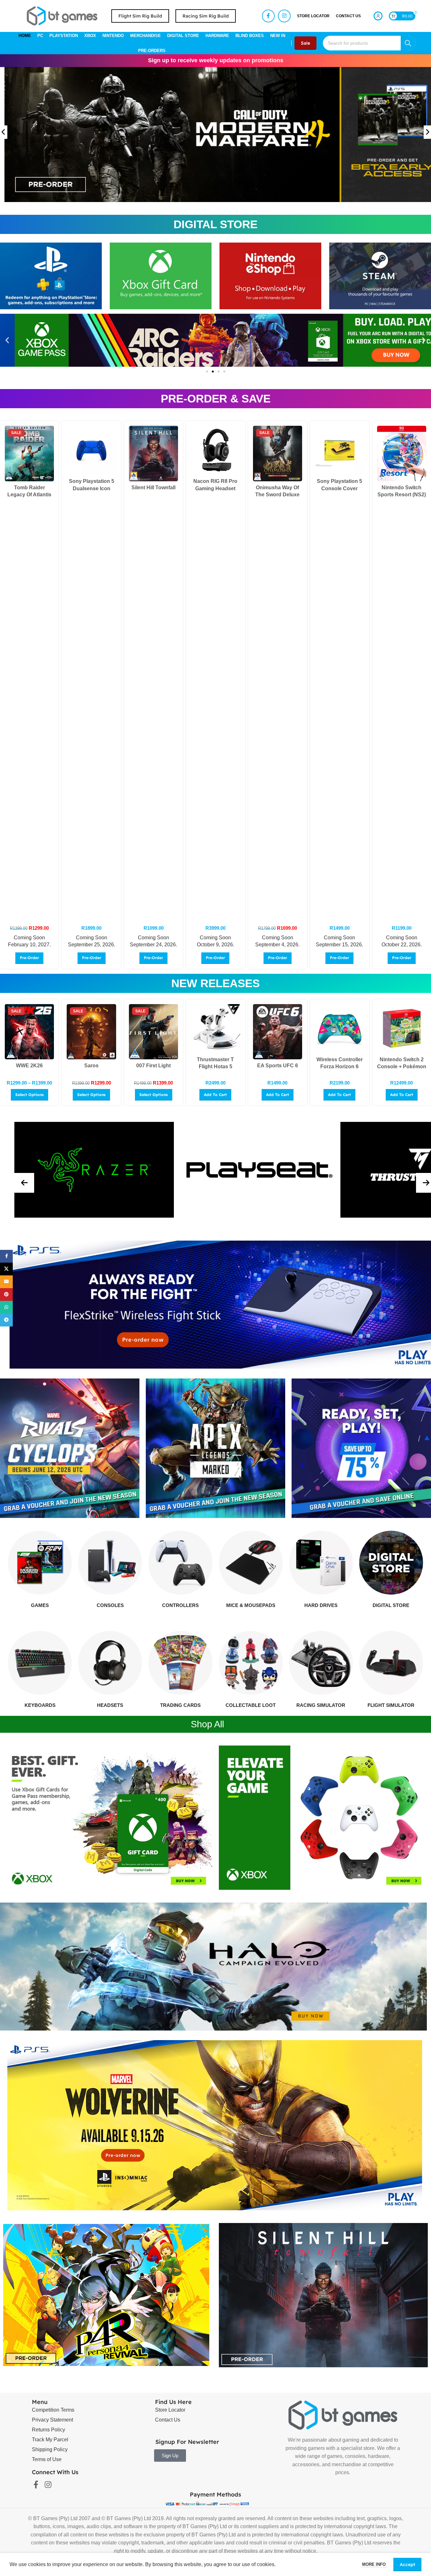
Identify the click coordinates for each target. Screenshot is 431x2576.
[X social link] (6, 1269)
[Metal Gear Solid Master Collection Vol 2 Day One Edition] (402, 1032)
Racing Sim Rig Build (206, 16)
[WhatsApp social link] (6, 1307)
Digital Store (391, 1605)
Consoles (110, 1605)
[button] (7, 340)
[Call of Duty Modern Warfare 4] (215, 454)
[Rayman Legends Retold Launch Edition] (29, 454)
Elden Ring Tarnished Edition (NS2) (278, 488)
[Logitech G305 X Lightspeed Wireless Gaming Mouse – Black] (29, 1029)
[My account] (378, 16)
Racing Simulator (321, 1705)
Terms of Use (47, 2459)
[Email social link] (6, 1282)
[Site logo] (62, 15)
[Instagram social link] (284, 16)
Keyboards (40, 1705)
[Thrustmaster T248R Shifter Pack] (215, 1029)
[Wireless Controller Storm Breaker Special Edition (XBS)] (278, 1029)
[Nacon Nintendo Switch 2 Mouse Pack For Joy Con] (339, 1029)
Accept (407, 2565)
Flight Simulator (391, 1705)
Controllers (180, 1605)
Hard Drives (321, 1605)
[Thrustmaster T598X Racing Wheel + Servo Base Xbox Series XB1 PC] (153, 1029)
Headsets (110, 1705)
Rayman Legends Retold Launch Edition (29, 495)
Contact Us (168, 2420)
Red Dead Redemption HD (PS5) (91, 1073)
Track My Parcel (50, 2440)
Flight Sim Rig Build (140, 16)
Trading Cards (180, 1705)
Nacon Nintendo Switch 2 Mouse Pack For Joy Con (339, 1067)
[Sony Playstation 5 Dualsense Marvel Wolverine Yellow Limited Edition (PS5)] (402, 450)
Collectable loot (251, 1705)
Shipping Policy (50, 2449)
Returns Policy (48, 2430)
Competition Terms (53, 2410)
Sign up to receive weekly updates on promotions (216, 60)
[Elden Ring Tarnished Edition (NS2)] (278, 450)
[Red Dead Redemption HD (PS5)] (91, 1032)
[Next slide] (427, 132)
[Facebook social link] (268, 16)
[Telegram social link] (6, 1320)
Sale (305, 43)
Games (40, 1605)
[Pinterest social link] (6, 1295)
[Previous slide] (4, 132)
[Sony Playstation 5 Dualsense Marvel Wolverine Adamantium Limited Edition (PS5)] (339, 450)
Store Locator (170, 2410)
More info (375, 2564)
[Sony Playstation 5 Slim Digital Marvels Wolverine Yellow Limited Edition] (153, 450)
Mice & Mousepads (251, 1605)
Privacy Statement (52, 2420)
